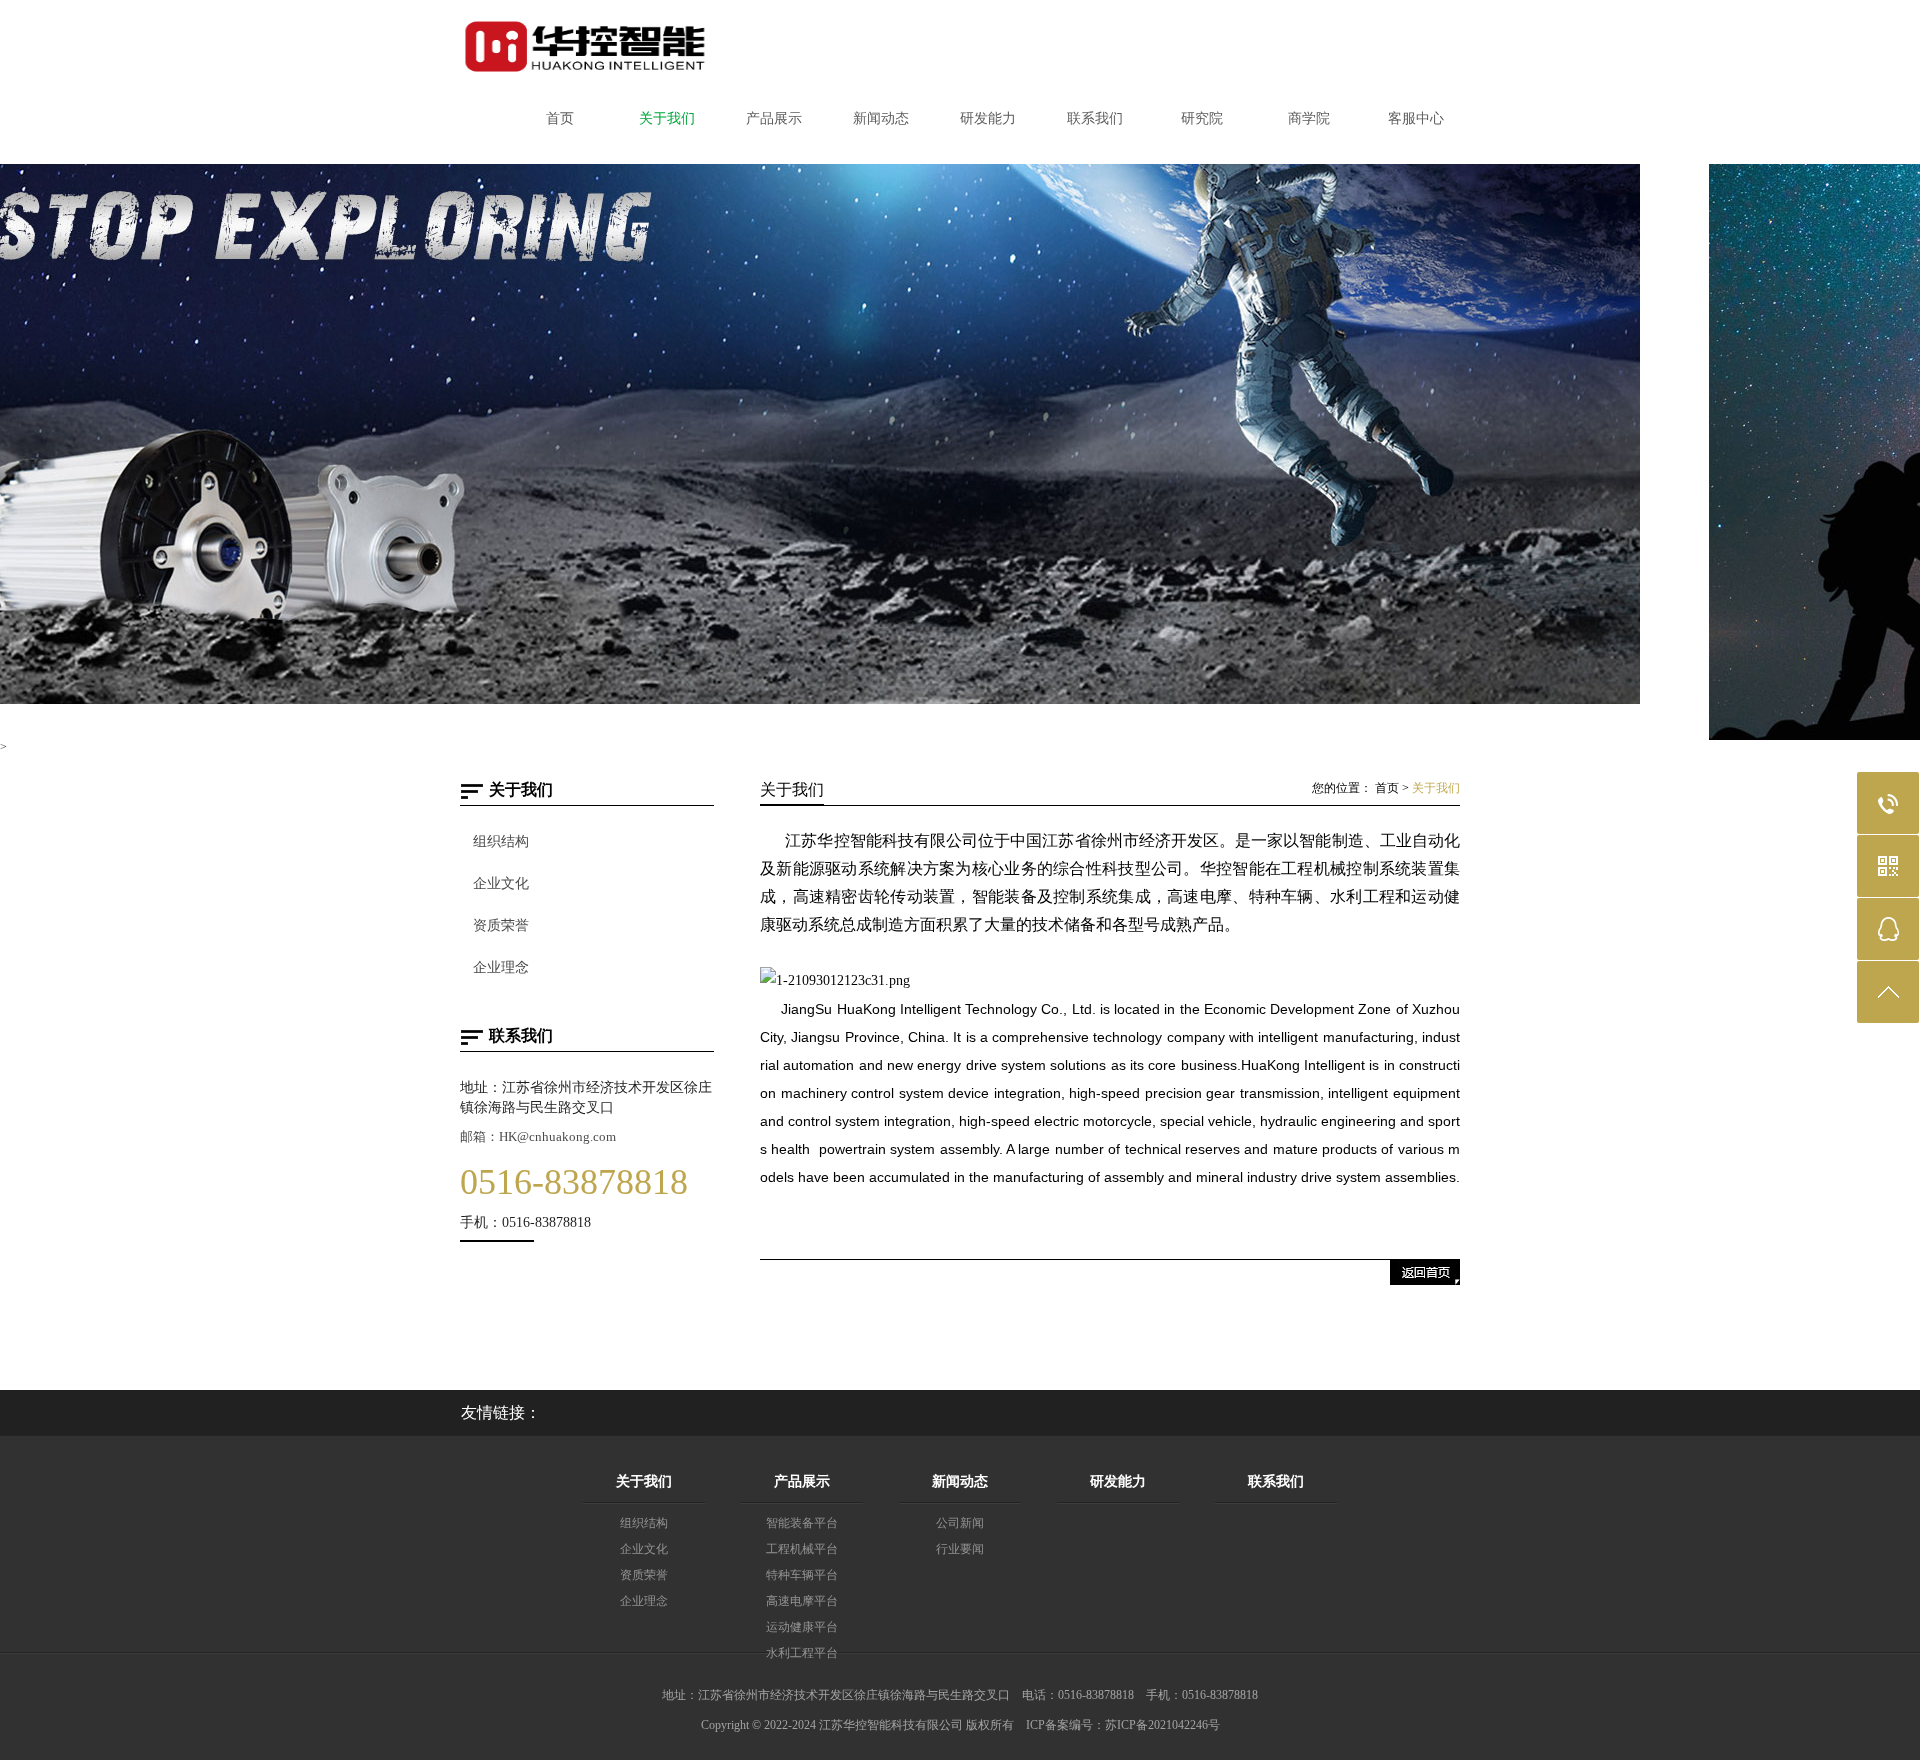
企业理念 (501, 967)
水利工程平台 (802, 1653)
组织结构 (501, 841)
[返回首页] (1425, 1281)
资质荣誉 (501, 925)
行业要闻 (960, 1549)
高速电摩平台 (802, 1601)
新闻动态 (960, 1481)
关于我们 (1436, 788)
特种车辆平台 (802, 1575)
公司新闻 (960, 1523)
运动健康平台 (802, 1627)
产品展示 (802, 1481)
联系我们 (1276, 1481)
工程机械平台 (802, 1549)
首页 (1387, 788)
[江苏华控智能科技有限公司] (585, 69)
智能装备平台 (802, 1523)
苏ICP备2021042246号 (1162, 1725)
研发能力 (1118, 1481)
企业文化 (501, 883)
